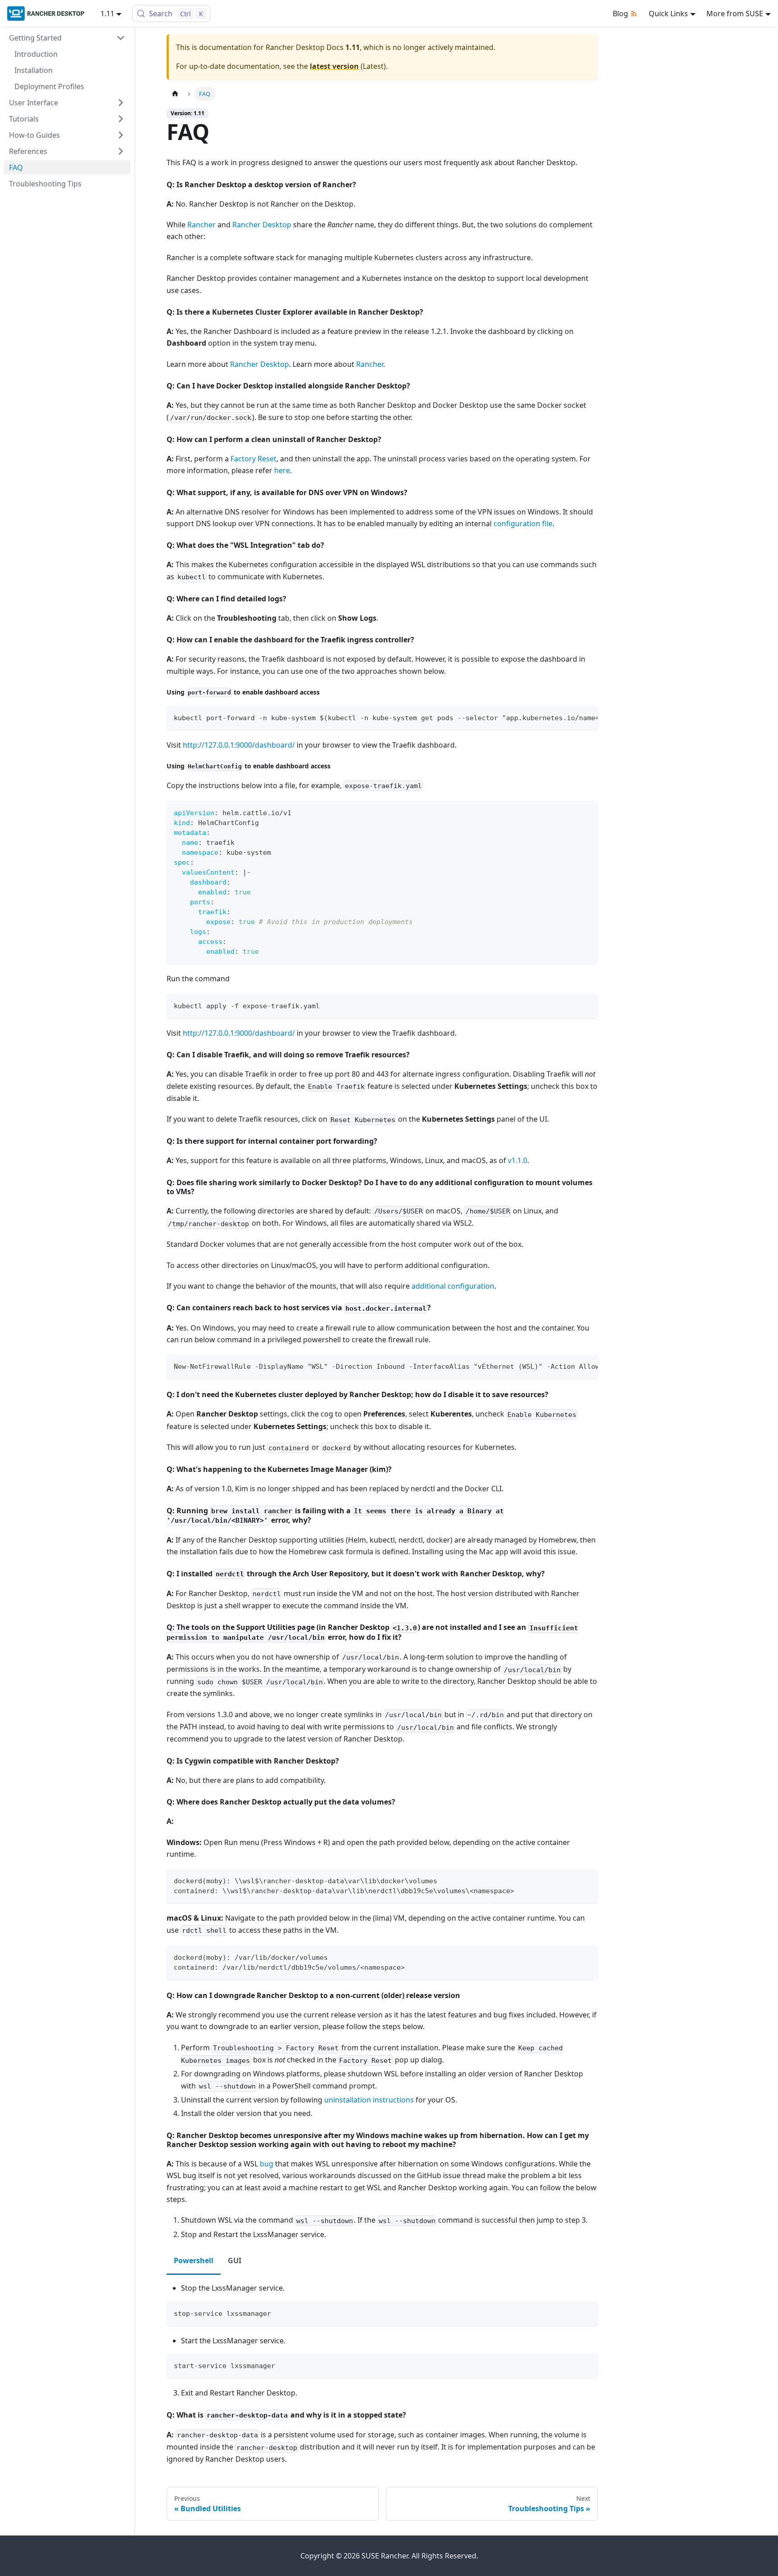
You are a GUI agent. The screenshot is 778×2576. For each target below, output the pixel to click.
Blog (620, 14)
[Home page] (175, 94)
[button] (67, 38)
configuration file (523, 523)
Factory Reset (253, 459)
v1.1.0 (518, 1160)
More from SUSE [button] (735, 14)
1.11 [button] (107, 14)
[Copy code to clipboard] (587, 717)
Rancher (201, 225)
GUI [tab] (235, 2260)
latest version (334, 66)
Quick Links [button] (668, 14)
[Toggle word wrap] (570, 717)
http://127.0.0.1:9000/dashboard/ (239, 745)
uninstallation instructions (369, 2100)
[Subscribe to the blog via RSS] (636, 14)
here (282, 470)
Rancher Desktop (262, 225)
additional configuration (453, 1286)
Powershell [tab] (194, 2260)
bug (267, 2164)
